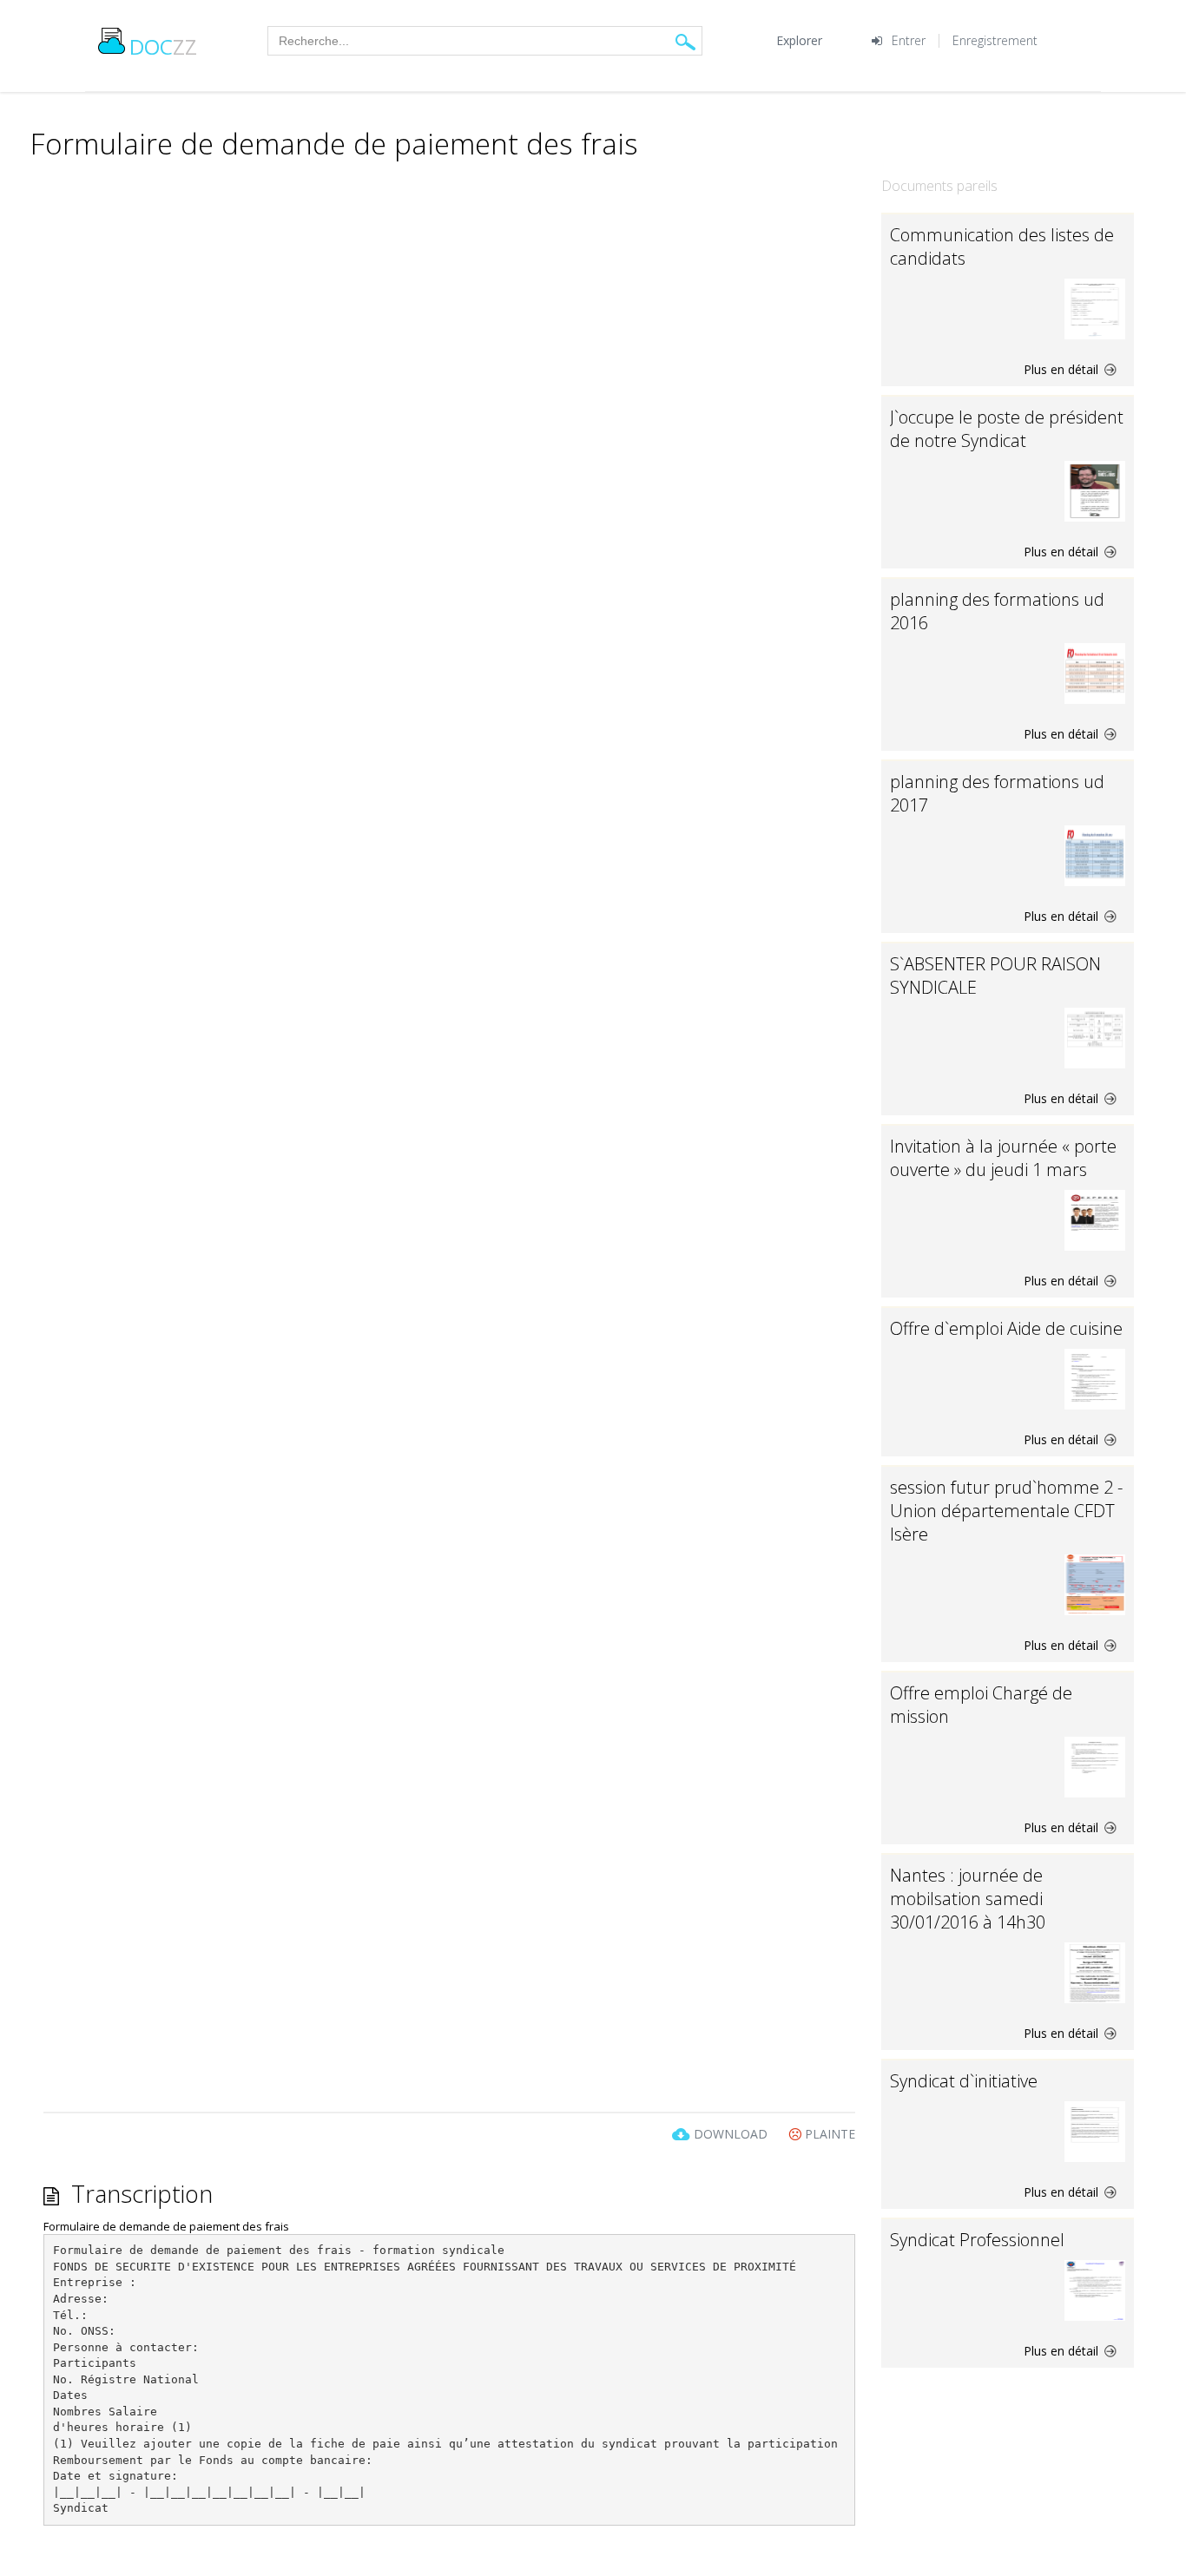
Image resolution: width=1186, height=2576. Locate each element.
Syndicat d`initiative (964, 2081)
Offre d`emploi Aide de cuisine (1006, 1328)
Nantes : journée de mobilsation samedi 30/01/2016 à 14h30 (968, 1899)
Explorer (799, 40)
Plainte (828, 2134)
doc (163, 46)
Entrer (909, 40)
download (731, 2134)
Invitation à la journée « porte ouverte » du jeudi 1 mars (1003, 1158)
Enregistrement (995, 40)
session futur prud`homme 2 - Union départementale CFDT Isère (1006, 1511)
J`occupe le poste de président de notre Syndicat (1007, 429)
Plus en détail (1063, 369)
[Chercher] (685, 41)
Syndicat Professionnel (977, 2240)
